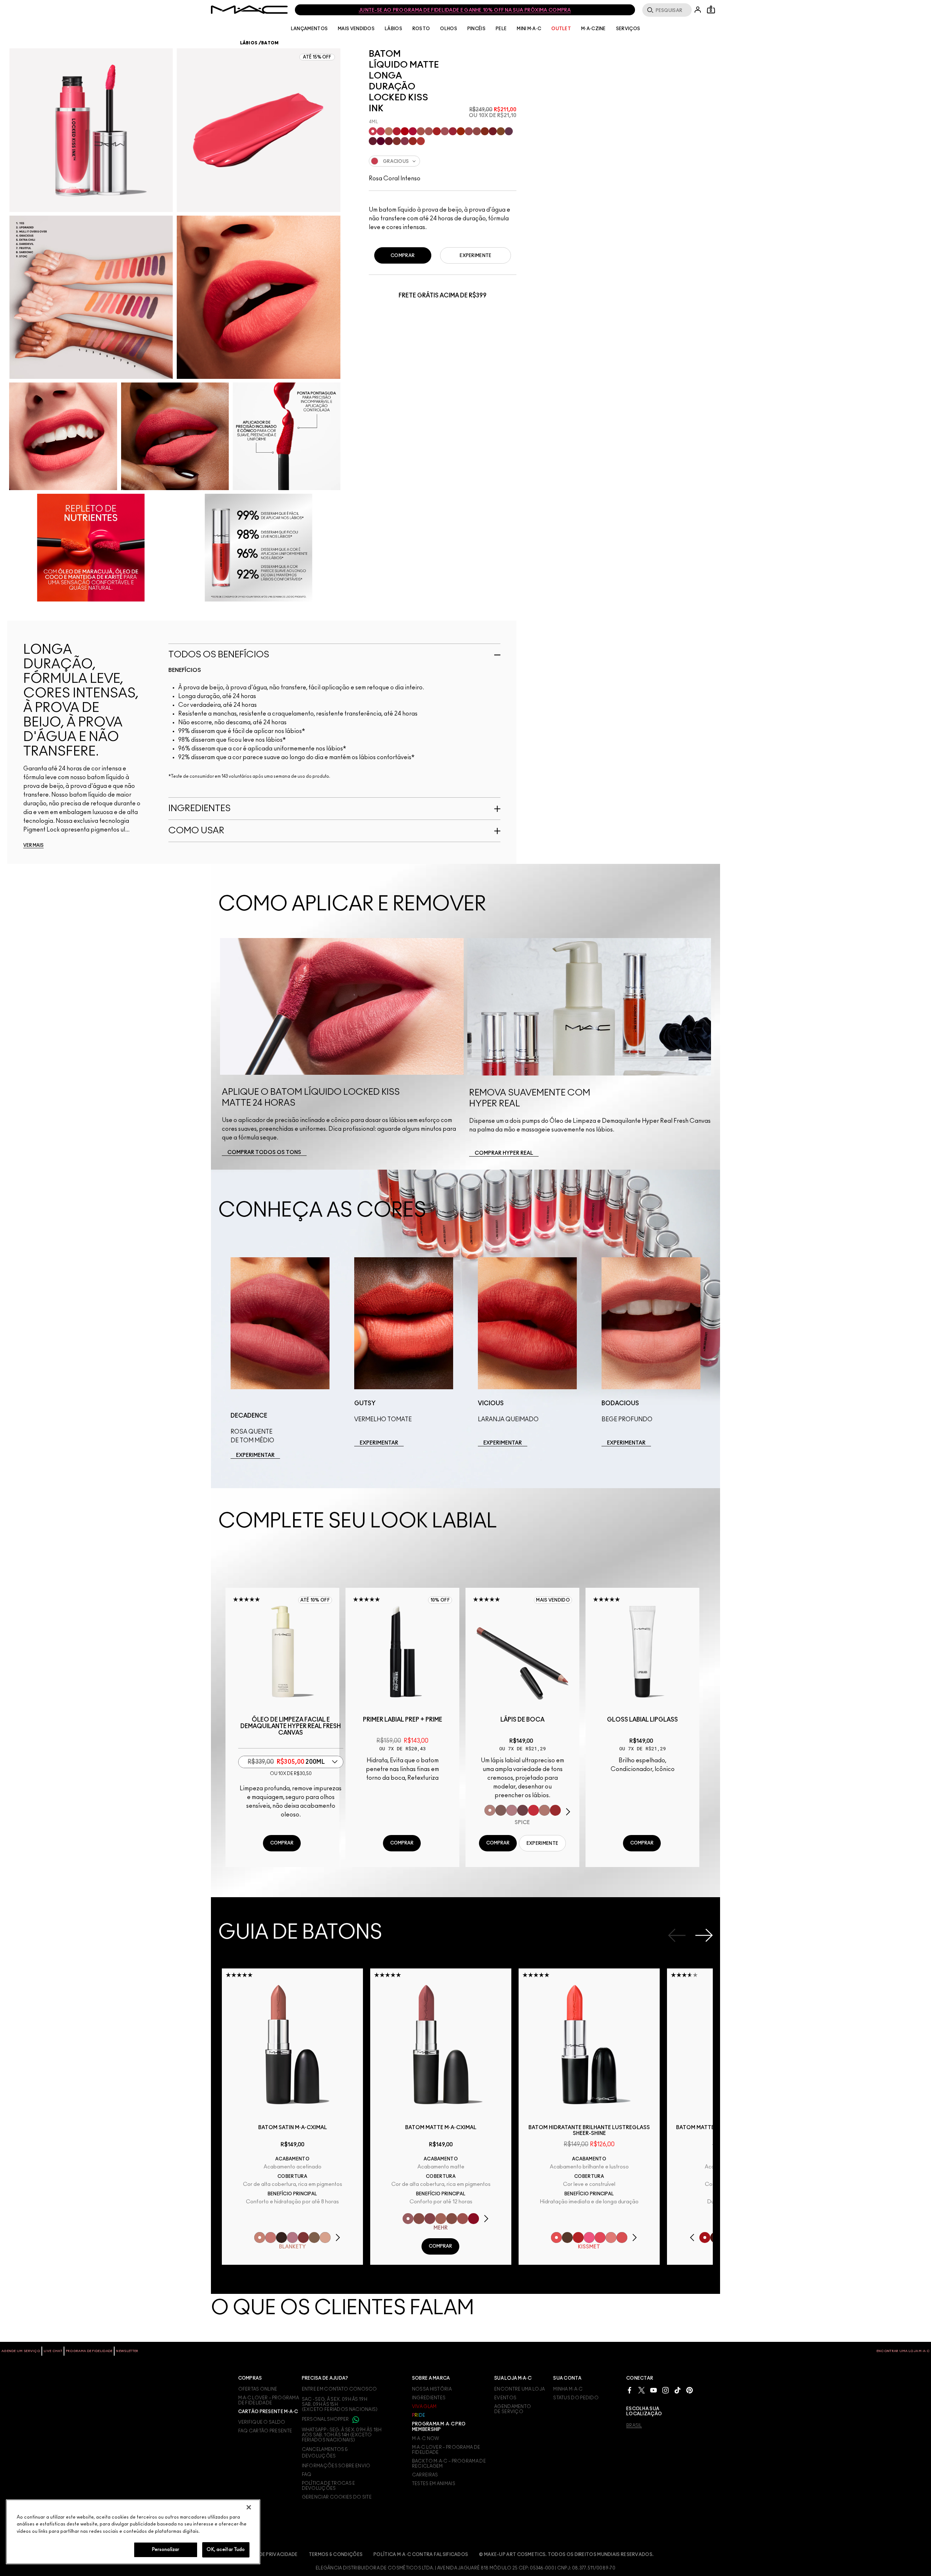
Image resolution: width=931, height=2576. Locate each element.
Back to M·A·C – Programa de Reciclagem (449, 2464)
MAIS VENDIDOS (356, 29)
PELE (501, 29)
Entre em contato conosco (339, 2389)
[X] (642, 2390)
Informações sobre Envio (336, 2466)
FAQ (307, 2475)
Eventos (505, 2398)
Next (704, 1935)
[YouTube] (654, 2390)
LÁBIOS (393, 29)
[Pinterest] (690, 2390)
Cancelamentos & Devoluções (325, 2453)
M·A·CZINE (594, 29)
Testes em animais (434, 2484)
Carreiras (425, 2475)
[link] (264, 1153)
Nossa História (432, 2389)
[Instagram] (666, 2390)
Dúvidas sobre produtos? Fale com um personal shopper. (460, 10)
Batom (270, 43)
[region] (133, 2532)
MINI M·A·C (529, 29)
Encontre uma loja (520, 2389)
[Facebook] (630, 2390)
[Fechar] (249, 2507)
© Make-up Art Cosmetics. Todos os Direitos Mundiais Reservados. (566, 2555)
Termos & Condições (336, 2555)
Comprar (403, 256)
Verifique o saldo (262, 2422)
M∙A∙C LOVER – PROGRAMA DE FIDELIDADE (269, 2400)
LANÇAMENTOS (309, 29)
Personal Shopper (326, 2419)
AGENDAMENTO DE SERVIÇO (513, 2409)
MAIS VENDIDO (553, 1600)
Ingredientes (429, 2398)
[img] (282, 1652)
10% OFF (440, 1600)
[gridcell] (373, 131)
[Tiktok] (678, 2390)
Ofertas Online (258, 2389)
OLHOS (449, 29)
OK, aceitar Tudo (226, 2550)
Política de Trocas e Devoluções (329, 2486)
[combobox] (443, 161)
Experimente (476, 256)
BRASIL (634, 2425)
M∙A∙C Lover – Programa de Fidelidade (446, 2450)
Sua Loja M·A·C (513, 2378)
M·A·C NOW (426, 2439)
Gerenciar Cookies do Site (337, 2497)
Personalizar (166, 2550)
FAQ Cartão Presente (265, 2431)
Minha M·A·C (568, 2389)
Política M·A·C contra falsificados (421, 2555)
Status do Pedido (576, 2398)
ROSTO (421, 29)
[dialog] (291, 1726)
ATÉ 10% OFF (315, 1600)
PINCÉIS (476, 29)
